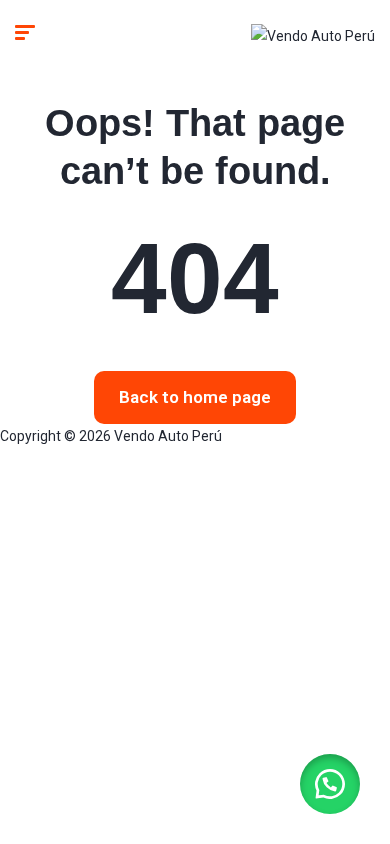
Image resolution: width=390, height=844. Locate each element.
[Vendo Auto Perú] (313, 34)
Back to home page (195, 397)
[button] (330, 784)
